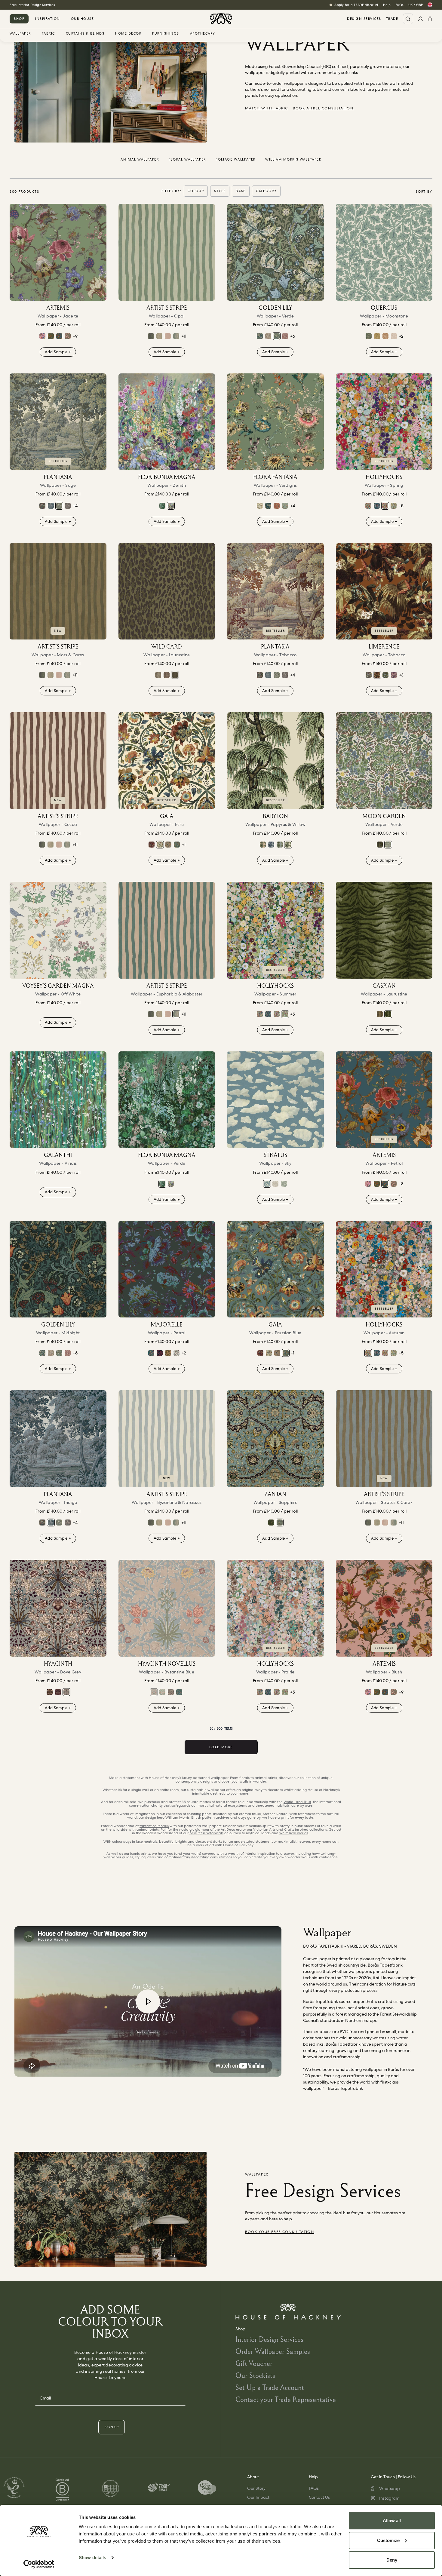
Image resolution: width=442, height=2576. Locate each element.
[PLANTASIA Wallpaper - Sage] (58, 422)
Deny (392, 2560)
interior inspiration (260, 1854)
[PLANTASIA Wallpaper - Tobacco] (275, 591)
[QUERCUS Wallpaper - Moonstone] (384, 252)
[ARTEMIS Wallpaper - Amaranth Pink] (42, 336)
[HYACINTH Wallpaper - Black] (50, 1692)
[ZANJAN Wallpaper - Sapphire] (275, 1439)
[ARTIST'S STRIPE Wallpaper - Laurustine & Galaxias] (151, 336)
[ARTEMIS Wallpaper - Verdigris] (68, 336)
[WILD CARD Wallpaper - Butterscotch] (158, 675)
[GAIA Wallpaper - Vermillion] (152, 845)
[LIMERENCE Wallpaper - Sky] (385, 675)
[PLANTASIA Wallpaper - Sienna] (68, 506)
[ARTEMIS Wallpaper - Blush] (384, 1608)
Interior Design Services (269, 2339)
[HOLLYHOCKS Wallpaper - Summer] (394, 506)
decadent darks (209, 1842)
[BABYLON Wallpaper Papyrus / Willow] (275, 761)
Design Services (364, 19)
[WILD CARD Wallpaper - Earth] (167, 675)
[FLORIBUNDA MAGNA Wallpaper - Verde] (162, 506)
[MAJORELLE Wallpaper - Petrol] (167, 1269)
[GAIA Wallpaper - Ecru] (167, 761)
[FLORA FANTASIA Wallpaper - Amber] (277, 506)
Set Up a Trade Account (270, 2387)
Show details (92, 2558)
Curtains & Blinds (85, 34)
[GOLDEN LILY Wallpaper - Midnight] (58, 1269)
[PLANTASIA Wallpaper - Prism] (42, 506)
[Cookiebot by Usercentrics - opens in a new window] (39, 2564)
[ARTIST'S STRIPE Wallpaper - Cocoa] (58, 761)
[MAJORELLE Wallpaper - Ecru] (176, 1353)
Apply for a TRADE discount (356, 5)
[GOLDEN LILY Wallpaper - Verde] (275, 252)
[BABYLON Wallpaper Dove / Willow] (280, 845)
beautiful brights (173, 1842)
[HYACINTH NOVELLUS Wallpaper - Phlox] (162, 1692)
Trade (392, 19)
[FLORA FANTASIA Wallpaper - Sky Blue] (285, 506)
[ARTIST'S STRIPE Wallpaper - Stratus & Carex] (384, 1439)
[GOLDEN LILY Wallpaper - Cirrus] (268, 336)
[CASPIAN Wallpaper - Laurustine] (384, 930)
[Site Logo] (221, 19)
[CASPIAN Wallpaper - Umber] (380, 1014)
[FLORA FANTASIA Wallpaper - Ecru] (260, 506)
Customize (388, 2540)
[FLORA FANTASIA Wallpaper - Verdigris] (275, 422)
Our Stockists (255, 2375)
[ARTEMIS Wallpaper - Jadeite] (58, 252)
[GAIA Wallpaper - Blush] (168, 845)
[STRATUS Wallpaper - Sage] (284, 1184)
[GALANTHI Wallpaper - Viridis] (58, 1100)
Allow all (392, 2521)
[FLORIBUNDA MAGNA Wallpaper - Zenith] (167, 422)
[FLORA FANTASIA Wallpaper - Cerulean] (268, 506)
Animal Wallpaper (140, 159)
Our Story (256, 2488)
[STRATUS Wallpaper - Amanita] (275, 1184)
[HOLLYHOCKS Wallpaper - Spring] (384, 422)
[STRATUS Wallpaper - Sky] (275, 1100)
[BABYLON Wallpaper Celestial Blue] (271, 845)
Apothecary (203, 34)
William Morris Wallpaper (293, 159)
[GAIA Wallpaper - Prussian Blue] (177, 845)
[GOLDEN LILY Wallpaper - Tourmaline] (285, 336)
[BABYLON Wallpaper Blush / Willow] (263, 845)
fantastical (154, 1826)
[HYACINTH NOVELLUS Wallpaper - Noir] (171, 1692)
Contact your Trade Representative (286, 2399)
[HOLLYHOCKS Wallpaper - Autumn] (368, 506)
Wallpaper (20, 34)
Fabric (48, 34)
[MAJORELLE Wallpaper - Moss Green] (168, 1353)
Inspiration (48, 19)
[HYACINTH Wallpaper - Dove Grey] (58, 1608)
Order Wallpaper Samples (273, 2351)
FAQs (399, 5)
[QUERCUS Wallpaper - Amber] (385, 336)
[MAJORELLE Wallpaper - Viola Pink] (160, 1353)
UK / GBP (416, 5)
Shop (19, 19)
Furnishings (166, 34)
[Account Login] (420, 19)
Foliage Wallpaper (236, 159)
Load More (221, 1747)
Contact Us (319, 2497)
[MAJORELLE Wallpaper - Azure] (151, 1353)
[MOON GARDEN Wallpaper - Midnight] (380, 845)
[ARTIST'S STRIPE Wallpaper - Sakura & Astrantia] (168, 336)
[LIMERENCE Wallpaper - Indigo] (369, 675)
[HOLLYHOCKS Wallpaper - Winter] (377, 506)
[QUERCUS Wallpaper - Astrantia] (394, 336)
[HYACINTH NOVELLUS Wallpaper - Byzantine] (167, 1608)
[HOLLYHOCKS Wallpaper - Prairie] (275, 1608)
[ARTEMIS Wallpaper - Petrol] (59, 336)
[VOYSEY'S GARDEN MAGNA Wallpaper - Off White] (58, 930)
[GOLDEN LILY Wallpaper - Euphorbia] (260, 336)
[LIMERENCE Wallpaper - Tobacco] (384, 591)
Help (387, 5)
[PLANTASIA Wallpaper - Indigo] (51, 506)
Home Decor (128, 34)
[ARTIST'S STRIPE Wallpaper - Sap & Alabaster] (159, 336)
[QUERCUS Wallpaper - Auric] (377, 336)
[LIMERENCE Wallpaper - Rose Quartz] (394, 675)
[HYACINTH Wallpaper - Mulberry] (58, 1692)
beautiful (206, 1833)
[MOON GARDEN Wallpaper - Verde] (384, 761)
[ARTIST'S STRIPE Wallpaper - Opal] (167, 252)
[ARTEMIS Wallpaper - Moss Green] (51, 336)
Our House (83, 19)
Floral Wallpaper (187, 159)
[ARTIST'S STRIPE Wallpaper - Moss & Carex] (58, 591)
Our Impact (258, 2497)
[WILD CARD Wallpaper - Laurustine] (167, 591)
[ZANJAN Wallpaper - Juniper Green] (271, 1523)
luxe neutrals (147, 1842)
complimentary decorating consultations (198, 1857)
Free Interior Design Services (32, 5)
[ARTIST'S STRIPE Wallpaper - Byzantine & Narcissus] (167, 1439)
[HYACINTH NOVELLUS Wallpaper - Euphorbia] (179, 1692)
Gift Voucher (254, 2363)
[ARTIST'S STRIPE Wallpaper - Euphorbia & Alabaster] (176, 336)
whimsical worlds (294, 1833)
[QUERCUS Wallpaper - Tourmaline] (369, 336)
